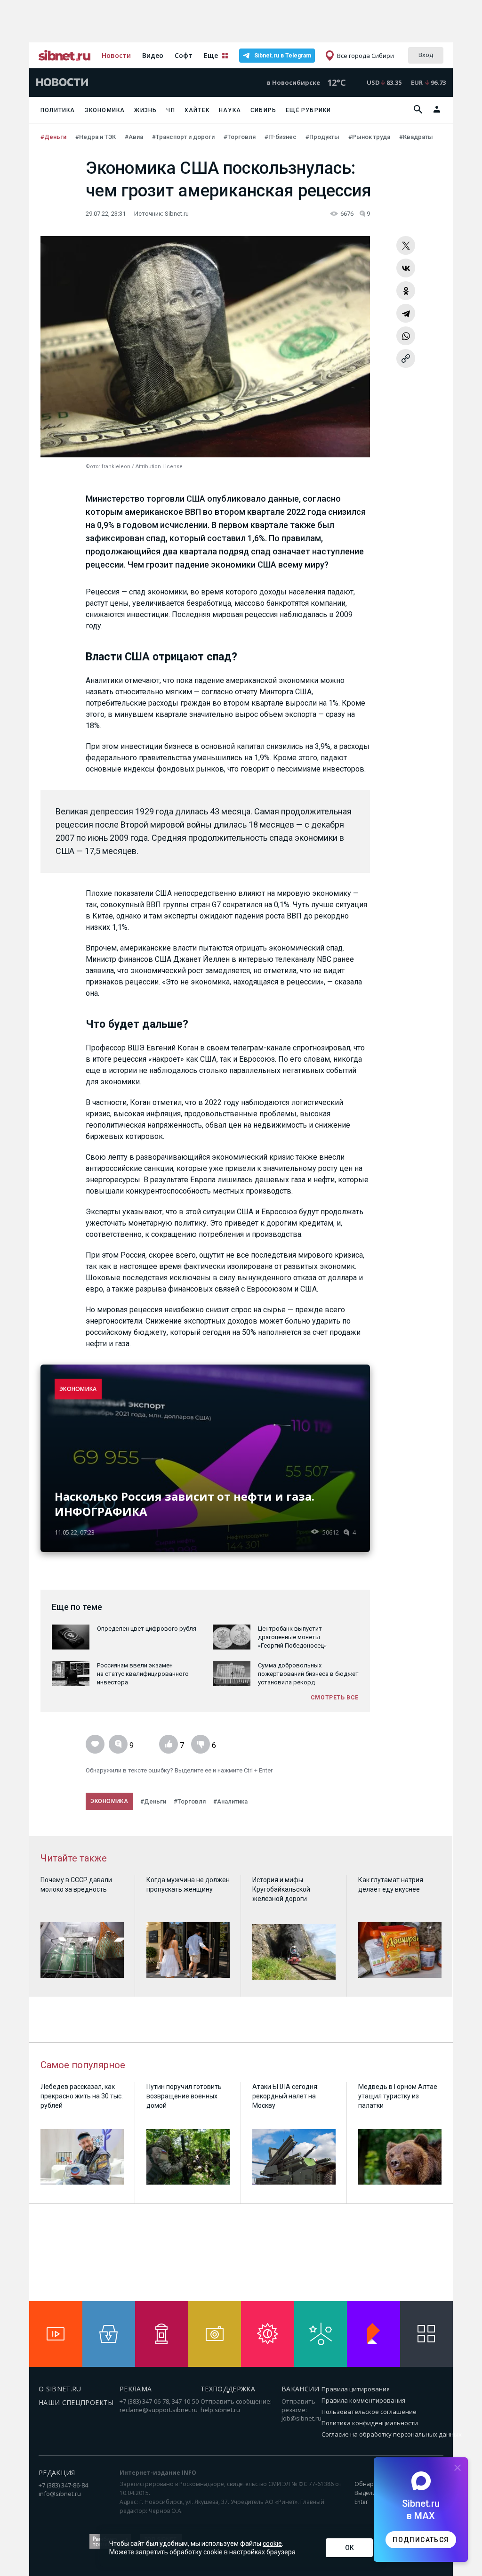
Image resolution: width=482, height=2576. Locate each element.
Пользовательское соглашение (369, 2412)
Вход (426, 55)
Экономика (105, 110)
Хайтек (197, 110)
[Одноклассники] (406, 291)
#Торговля (240, 137)
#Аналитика (230, 1801)
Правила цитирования (356, 2389)
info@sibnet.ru (60, 2494)
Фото (92, 467)
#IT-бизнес (281, 137)
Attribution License (159, 467)
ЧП (170, 110)
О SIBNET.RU (60, 2389)
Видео (153, 55)
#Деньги (54, 137)
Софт (184, 55)
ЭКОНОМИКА (78, 1389)
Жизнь (145, 110)
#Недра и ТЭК (96, 137)
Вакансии (301, 2389)
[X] (406, 245)
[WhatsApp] (406, 336)
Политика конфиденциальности (370, 2423)
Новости (116, 55)
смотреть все (335, 1698)
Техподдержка (228, 2389)
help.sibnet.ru (220, 2410)
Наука (230, 110)
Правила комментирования (363, 2400)
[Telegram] (406, 313)
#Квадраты (417, 137)
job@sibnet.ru (301, 2418)
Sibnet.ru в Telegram (283, 56)
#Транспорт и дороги (184, 137)
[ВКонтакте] (406, 268)
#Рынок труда (370, 137)
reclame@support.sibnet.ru (159, 2410)
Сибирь (263, 110)
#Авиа (135, 137)
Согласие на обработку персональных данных (392, 2434)
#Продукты (323, 137)
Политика (58, 110)
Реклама (136, 2389)
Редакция (57, 2473)
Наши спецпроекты (76, 2402)
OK (349, 2548)
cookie (272, 2543)
